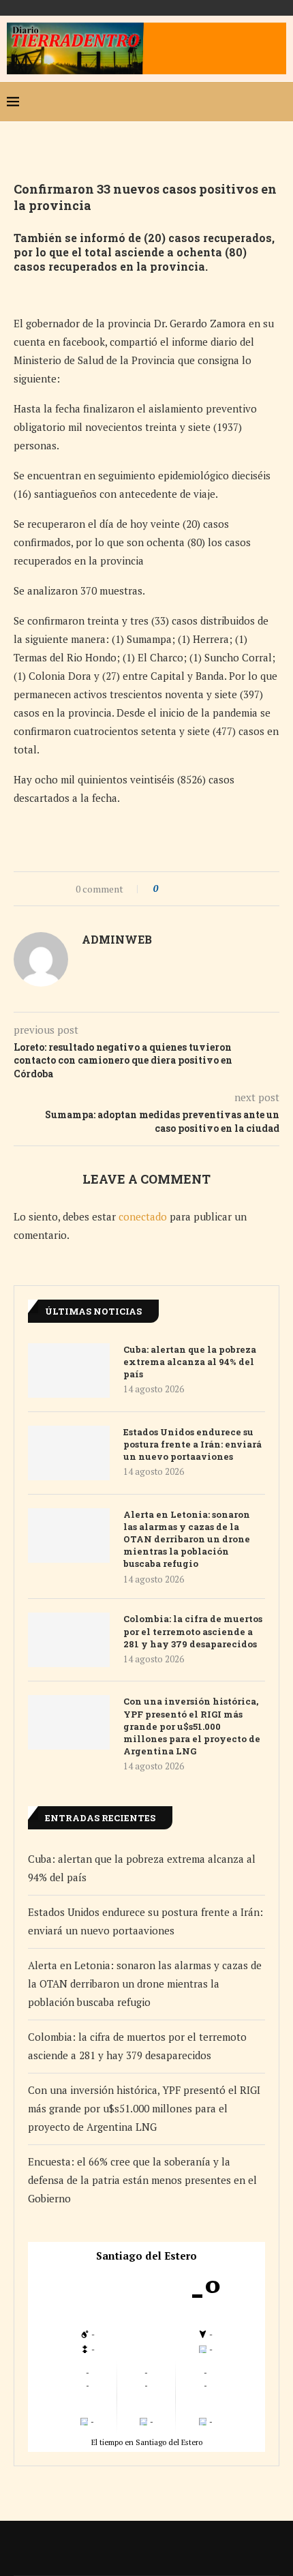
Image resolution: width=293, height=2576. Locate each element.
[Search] (279, 102)
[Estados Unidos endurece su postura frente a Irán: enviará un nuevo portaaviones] (69, 1453)
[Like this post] (165, 889)
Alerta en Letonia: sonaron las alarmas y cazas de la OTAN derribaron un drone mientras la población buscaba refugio (187, 1539)
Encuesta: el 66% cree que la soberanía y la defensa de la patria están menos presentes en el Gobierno (142, 2180)
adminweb (117, 939)
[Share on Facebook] (180, 889)
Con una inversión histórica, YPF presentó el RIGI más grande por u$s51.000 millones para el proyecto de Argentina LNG (192, 1726)
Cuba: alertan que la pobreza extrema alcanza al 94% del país (190, 1362)
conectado (143, 1216)
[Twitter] (213, 102)
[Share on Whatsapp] (206, 889)
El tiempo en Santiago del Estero (147, 2442)
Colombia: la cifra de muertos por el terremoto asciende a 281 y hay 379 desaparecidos (193, 1631)
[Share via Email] (219, 889)
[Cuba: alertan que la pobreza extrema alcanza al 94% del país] (69, 1371)
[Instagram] (234, 102)
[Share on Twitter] (193, 889)
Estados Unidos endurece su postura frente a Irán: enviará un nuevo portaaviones (192, 1444)
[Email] (256, 102)
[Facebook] (191, 102)
